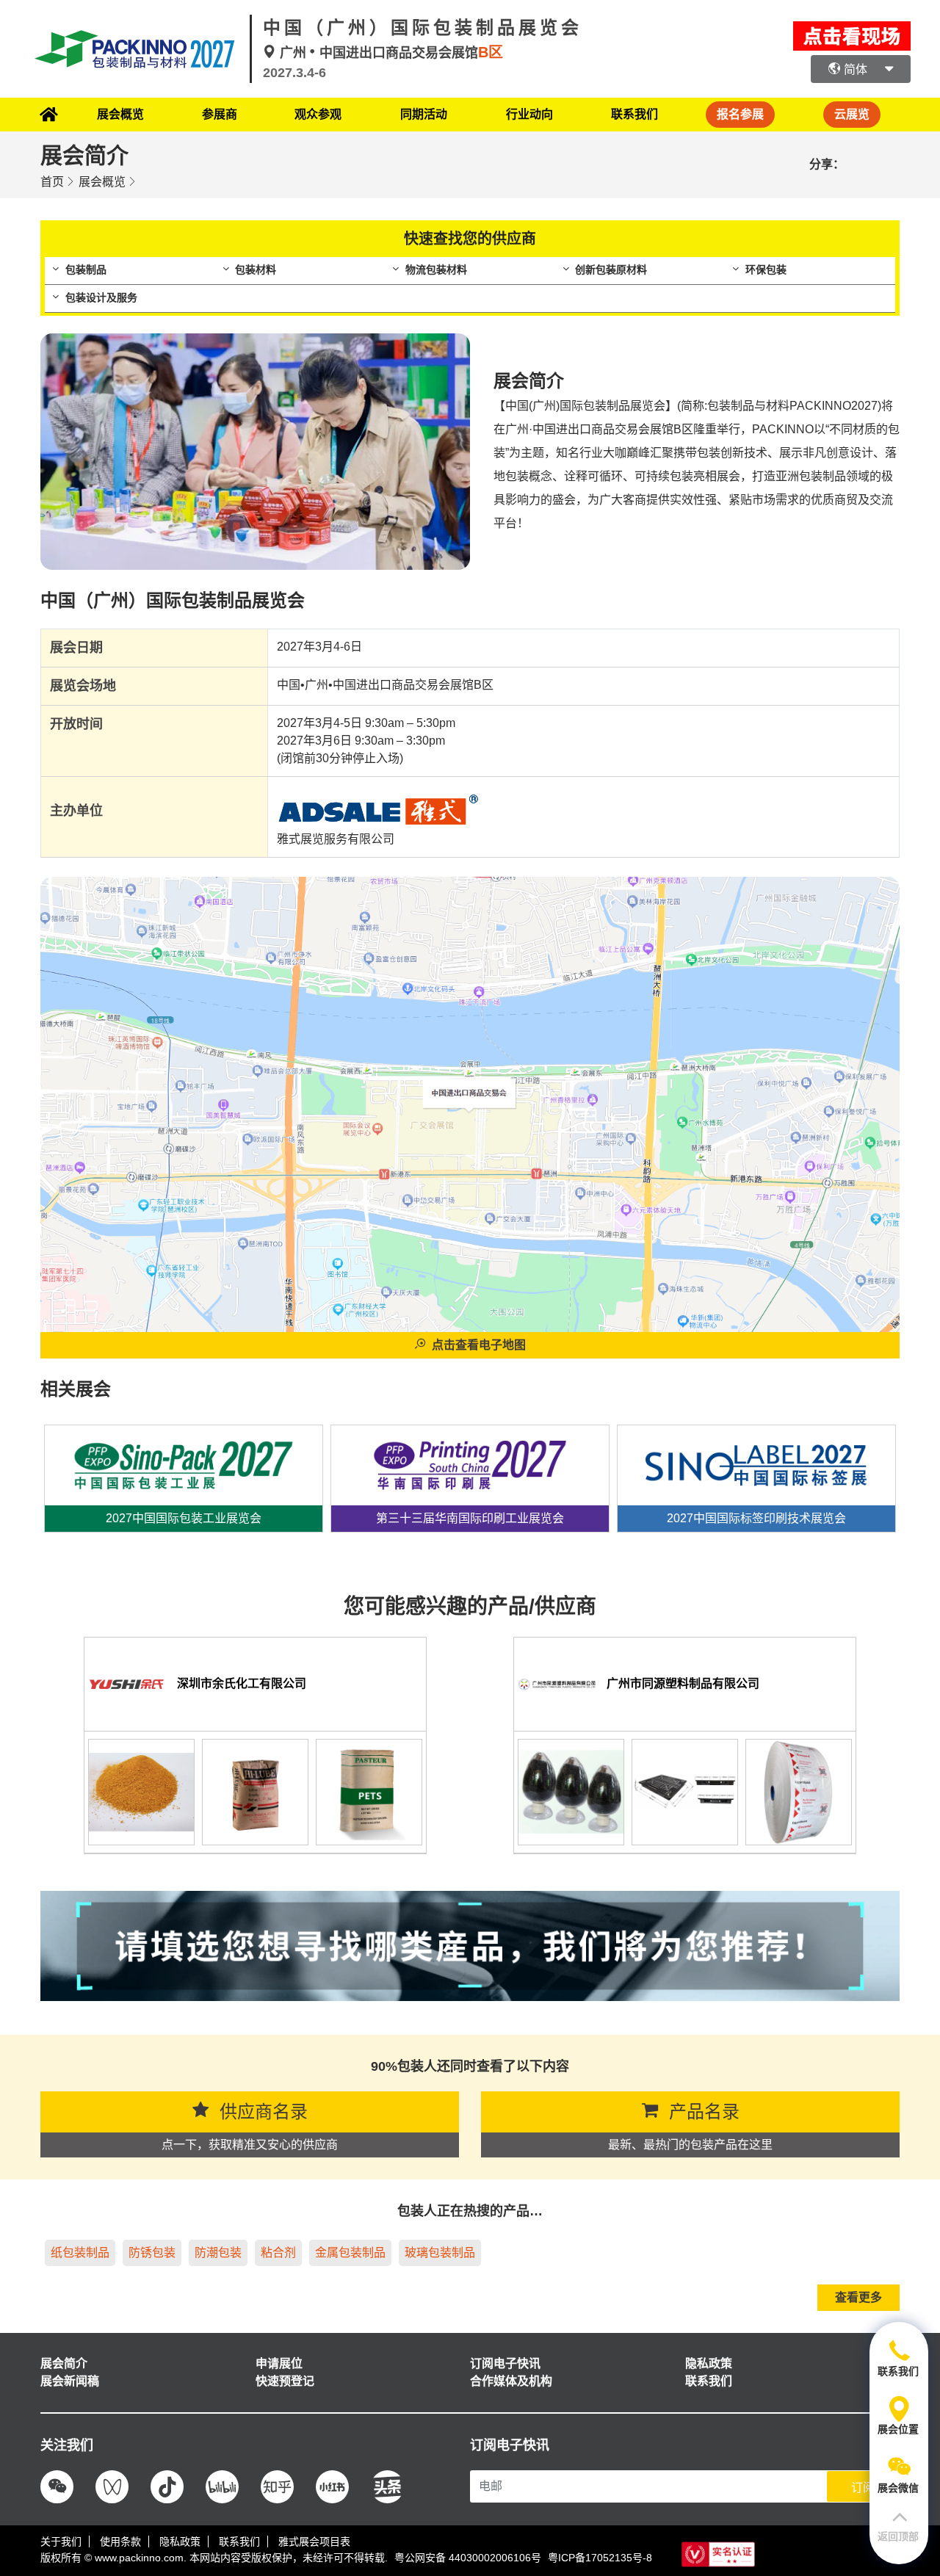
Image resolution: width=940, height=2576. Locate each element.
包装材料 (256, 269)
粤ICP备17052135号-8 (600, 2558)
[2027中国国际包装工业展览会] (184, 1458)
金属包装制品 (350, 2253)
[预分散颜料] (141, 1791)
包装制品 (86, 269)
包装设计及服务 (101, 297)
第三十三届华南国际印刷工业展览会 (470, 1518)
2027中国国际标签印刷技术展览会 (756, 1518)
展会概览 (102, 182)
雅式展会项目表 (314, 2541)
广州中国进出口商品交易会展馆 (390, 53)
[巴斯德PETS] (369, 1791)
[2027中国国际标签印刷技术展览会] (756, 1458)
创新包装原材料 (611, 269)
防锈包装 (152, 2253)
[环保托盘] (685, 1791)
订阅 (863, 2488)
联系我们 (634, 114)
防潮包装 (218, 2253)
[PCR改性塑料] (571, 1791)
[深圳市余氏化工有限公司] (127, 1683)
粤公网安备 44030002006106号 (468, 2558)
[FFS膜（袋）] (799, 1791)
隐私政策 (180, 2541)
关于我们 (61, 2541)
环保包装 (766, 269)
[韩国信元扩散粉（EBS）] (255, 1791)
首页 (52, 182)
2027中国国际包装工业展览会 (184, 1518)
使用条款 (120, 2541)
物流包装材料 (436, 269)
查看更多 (858, 2297)
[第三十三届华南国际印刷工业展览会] (470, 1458)
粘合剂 (278, 2253)
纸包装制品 (80, 2253)
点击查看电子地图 (479, 1345)
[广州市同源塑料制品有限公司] (557, 1683)
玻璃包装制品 (440, 2253)
